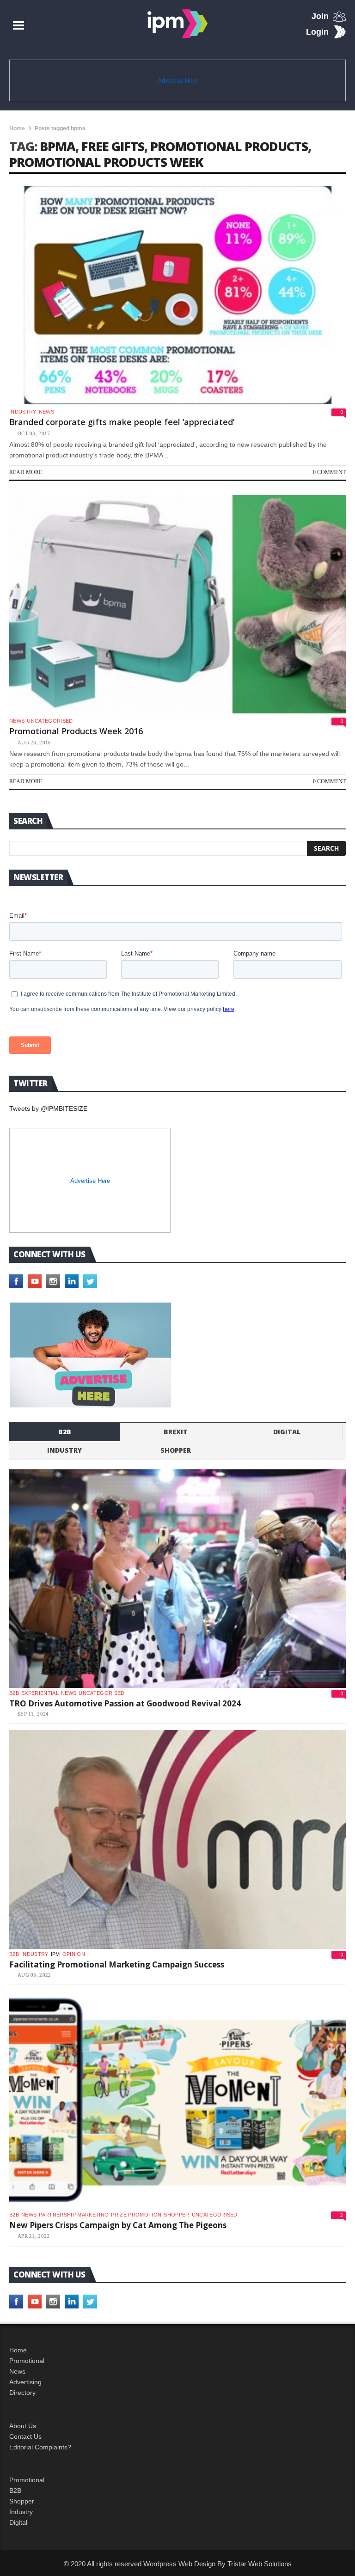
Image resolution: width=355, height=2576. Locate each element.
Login (317, 32)
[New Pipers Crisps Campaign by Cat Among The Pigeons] (177, 2100)
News (46, 412)
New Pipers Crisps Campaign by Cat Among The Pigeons (118, 2225)
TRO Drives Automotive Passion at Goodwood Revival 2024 (125, 1703)
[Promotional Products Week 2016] (177, 604)
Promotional (27, 2361)
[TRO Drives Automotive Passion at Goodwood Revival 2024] (177, 1579)
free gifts (113, 146)
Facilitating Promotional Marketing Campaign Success (117, 1964)
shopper (176, 1450)
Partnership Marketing (74, 2215)
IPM (55, 1954)
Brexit (176, 1432)
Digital (287, 1432)
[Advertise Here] (90, 1355)
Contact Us (25, 2436)
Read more (26, 472)
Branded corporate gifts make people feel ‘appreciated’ (122, 422)
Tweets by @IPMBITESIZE (48, 1108)
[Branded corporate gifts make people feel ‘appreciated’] (177, 295)
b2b (65, 1432)
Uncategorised (50, 721)
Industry (21, 2512)
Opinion (74, 1954)
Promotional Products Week (106, 162)
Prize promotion (136, 2215)
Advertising (25, 2382)
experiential (40, 1693)
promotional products (229, 146)
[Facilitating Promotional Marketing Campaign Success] (177, 1839)
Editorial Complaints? (40, 2447)
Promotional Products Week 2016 (76, 731)
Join (320, 16)
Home (17, 128)
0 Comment (329, 472)
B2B (15, 2491)
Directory (22, 2393)
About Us (23, 2426)
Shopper (22, 2501)
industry (23, 412)
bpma (58, 146)
